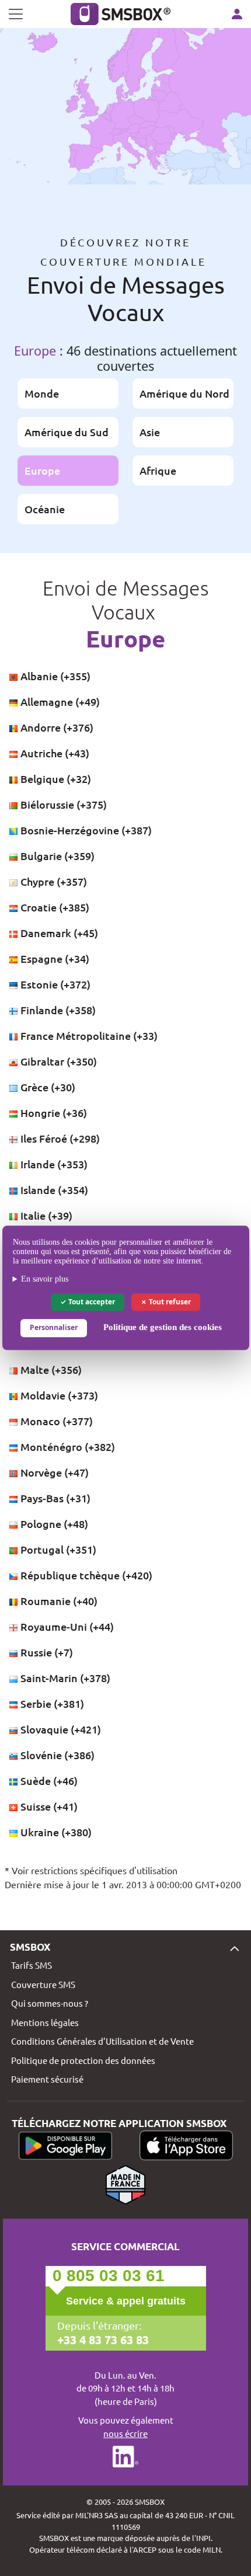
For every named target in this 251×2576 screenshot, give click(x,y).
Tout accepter (91, 1302)
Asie (150, 432)
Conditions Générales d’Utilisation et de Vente (102, 2041)
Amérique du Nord (184, 393)
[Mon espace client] (237, 14)
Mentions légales (45, 2022)
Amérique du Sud (67, 432)
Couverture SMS (43, 1984)
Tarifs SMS (32, 1965)
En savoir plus (45, 1279)
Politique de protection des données (83, 2060)
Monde (42, 393)
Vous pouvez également (126, 2427)
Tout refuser (169, 1302)
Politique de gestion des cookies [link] (163, 1328)
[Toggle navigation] (16, 14)
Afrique (158, 470)
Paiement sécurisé (47, 2079)
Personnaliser (54, 1328)
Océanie (45, 509)
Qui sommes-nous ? (50, 2003)
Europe (42, 470)
